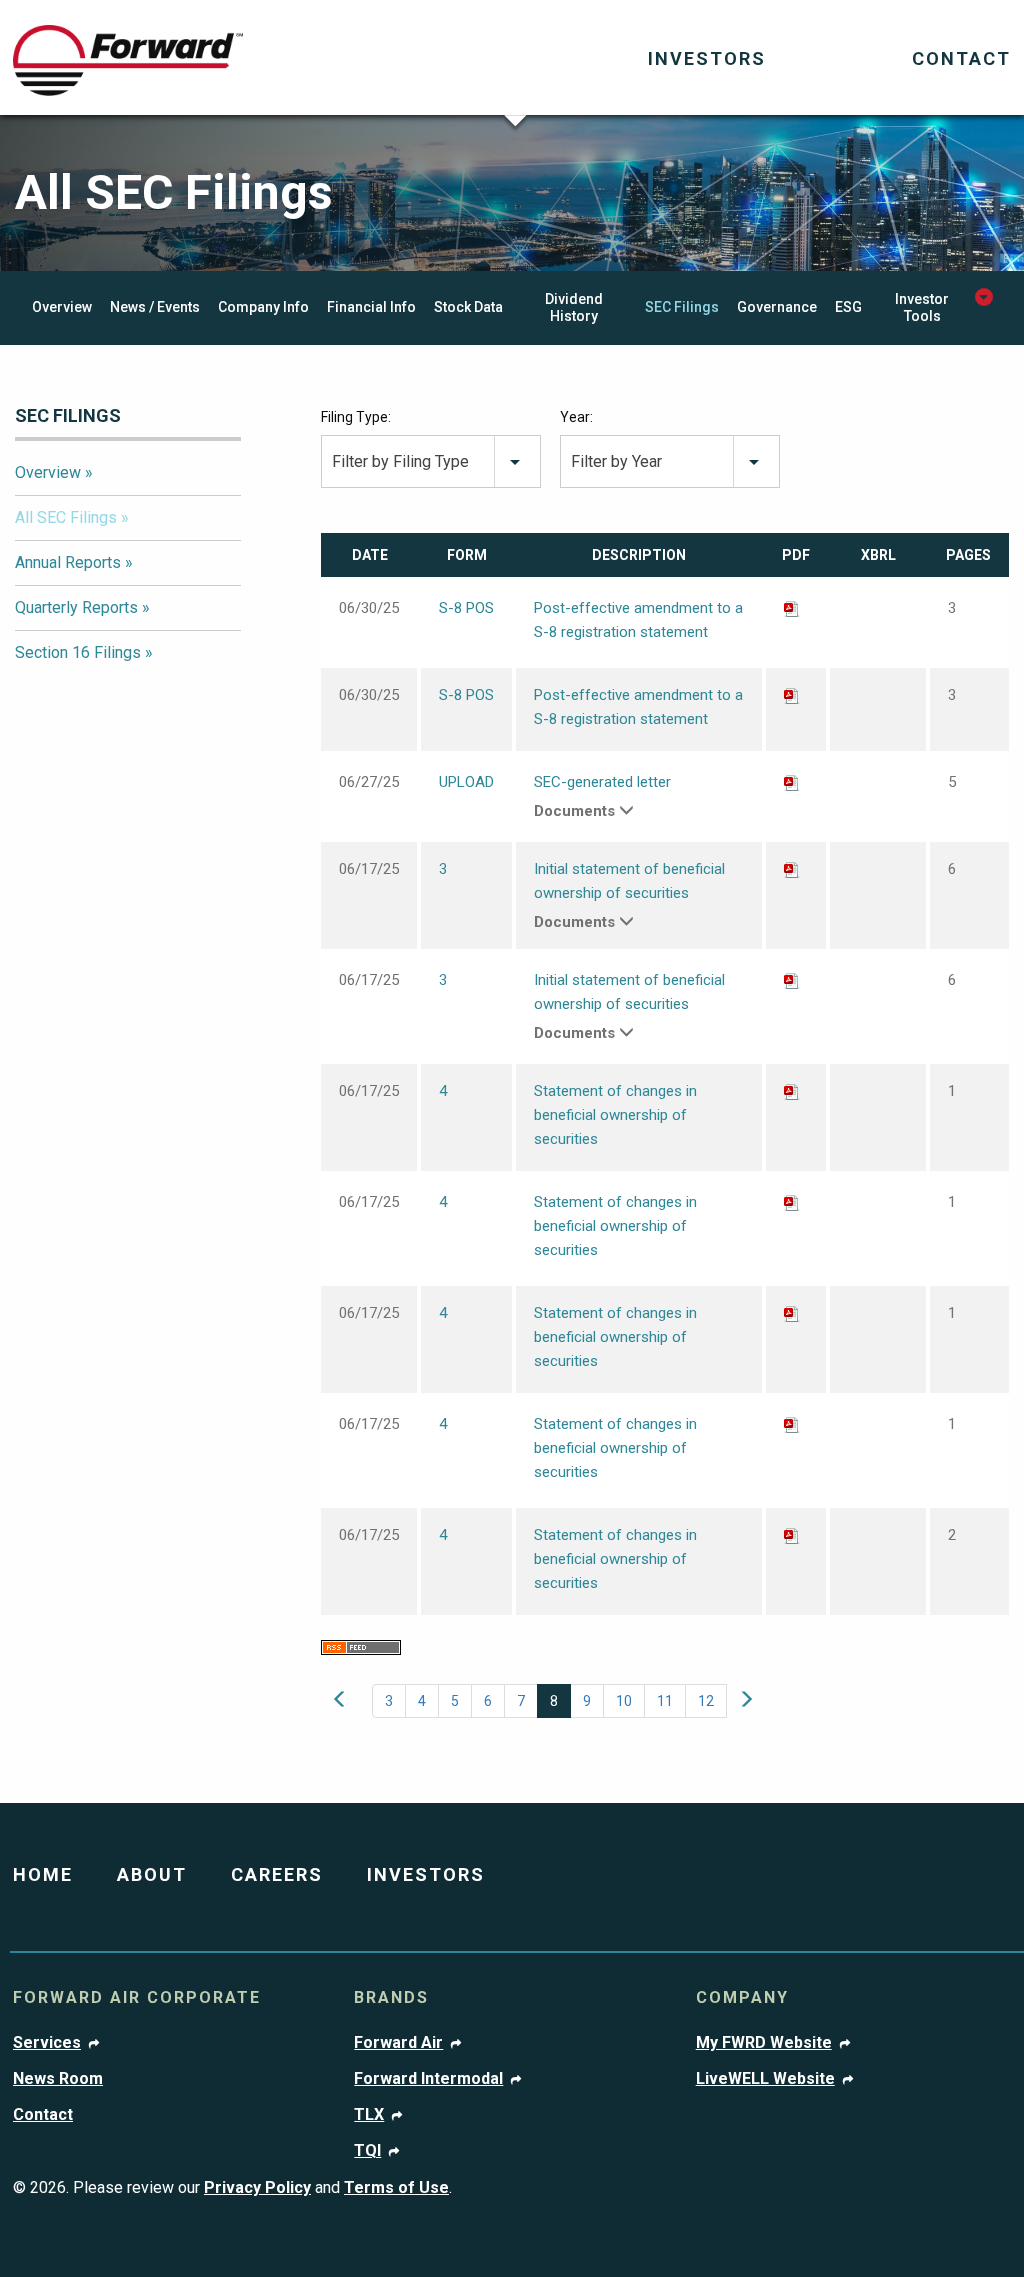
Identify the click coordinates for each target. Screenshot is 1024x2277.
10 (624, 1701)
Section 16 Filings (78, 652)
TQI (367, 2151)
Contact (961, 58)
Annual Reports (68, 562)
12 (706, 1701)
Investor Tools (922, 307)
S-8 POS (466, 608)
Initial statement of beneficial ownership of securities (629, 881)
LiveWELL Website (765, 2079)
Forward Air (398, 2043)
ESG (848, 307)
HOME (43, 1874)
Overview (62, 307)
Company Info (263, 307)
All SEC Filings (66, 517)
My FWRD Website (764, 2043)
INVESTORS (426, 1874)
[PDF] (792, 608)
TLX (369, 2115)
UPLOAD (466, 782)
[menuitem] (707, 60)
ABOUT (152, 1874)
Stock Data (468, 307)
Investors (707, 58)
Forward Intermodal (428, 2079)
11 (665, 1701)
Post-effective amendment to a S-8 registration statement (638, 620)
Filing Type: (356, 417)
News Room (58, 2079)
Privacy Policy (257, 2187)
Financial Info (371, 307)
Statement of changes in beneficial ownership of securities (615, 1115)
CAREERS (277, 1874)
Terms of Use (396, 2187)
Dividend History (574, 307)
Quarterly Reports (76, 607)
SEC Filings (682, 307)
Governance (777, 307)
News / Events (155, 307)
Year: (576, 417)
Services (47, 2043)
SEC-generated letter (602, 782)
